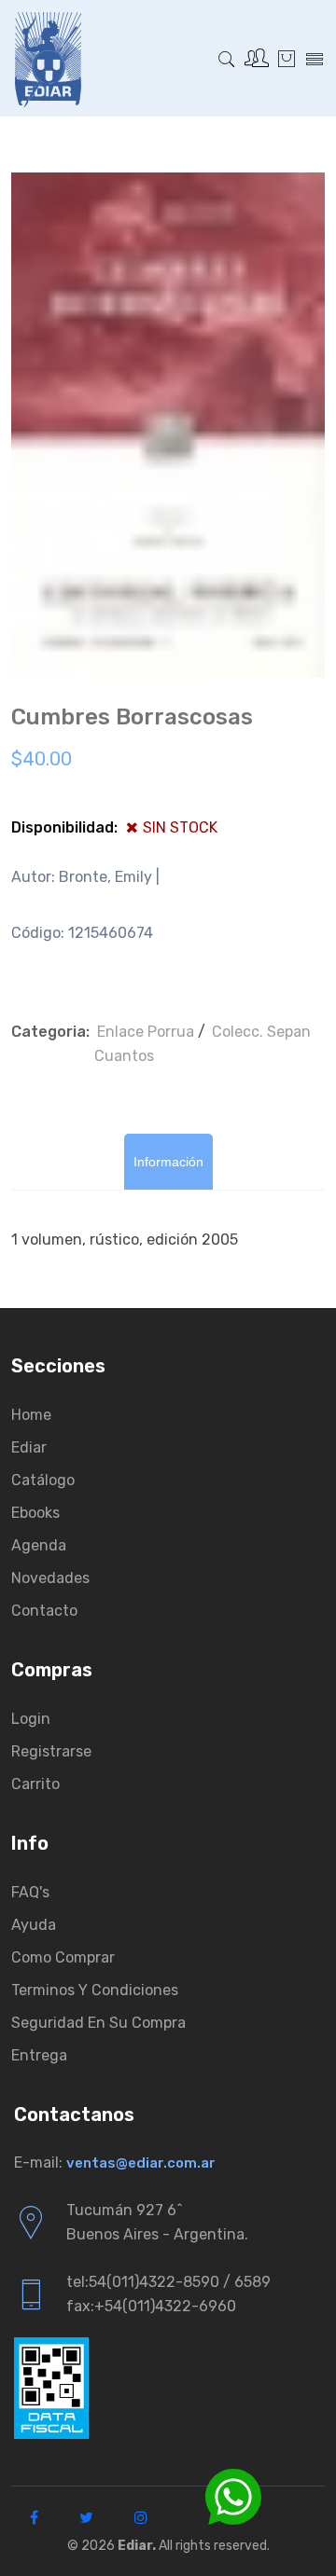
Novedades (50, 1578)
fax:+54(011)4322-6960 (151, 2306)
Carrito (35, 1784)
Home (31, 1415)
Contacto (44, 1611)
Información (168, 1162)
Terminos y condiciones (95, 1990)
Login (31, 1719)
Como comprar (63, 1957)
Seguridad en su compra (98, 2023)
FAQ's (30, 1892)
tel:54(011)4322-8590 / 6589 (168, 2282)
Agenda (39, 1545)
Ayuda (34, 1925)
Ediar (29, 1447)
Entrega (39, 2055)
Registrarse (51, 1751)
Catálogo (43, 1480)
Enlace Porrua (146, 1032)
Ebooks (35, 1513)
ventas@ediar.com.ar (141, 2163)
